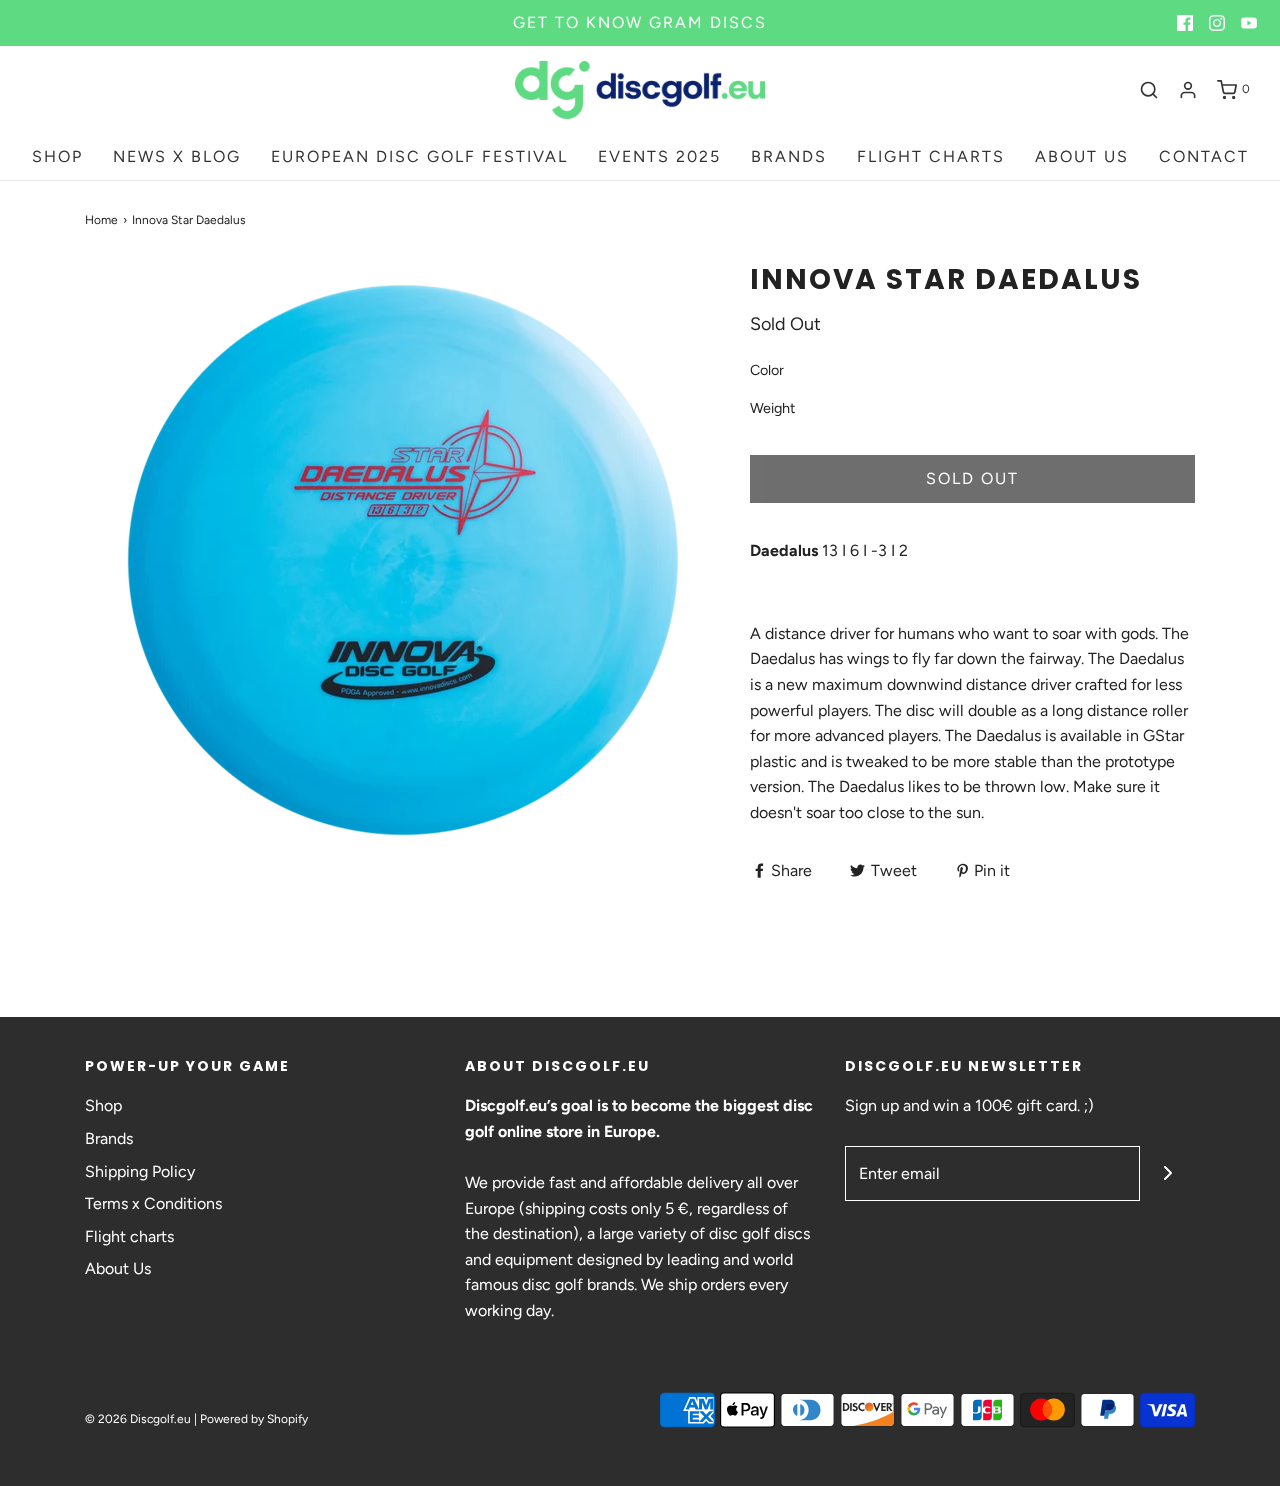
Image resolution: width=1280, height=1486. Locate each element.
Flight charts (129, 1236)
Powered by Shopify (254, 1419)
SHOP (57, 156)
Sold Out (972, 478)
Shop (103, 1105)
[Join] (1167, 1173)
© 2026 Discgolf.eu (138, 1419)
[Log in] (1188, 90)
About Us (118, 1268)
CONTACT (1204, 156)
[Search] (1149, 90)
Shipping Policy (140, 1171)
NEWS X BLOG (177, 156)
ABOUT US (1082, 156)
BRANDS (789, 156)
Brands (109, 1138)
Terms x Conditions (153, 1203)
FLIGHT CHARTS (931, 156)
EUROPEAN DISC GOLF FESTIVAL (419, 156)
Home (101, 220)
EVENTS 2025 (659, 156)
